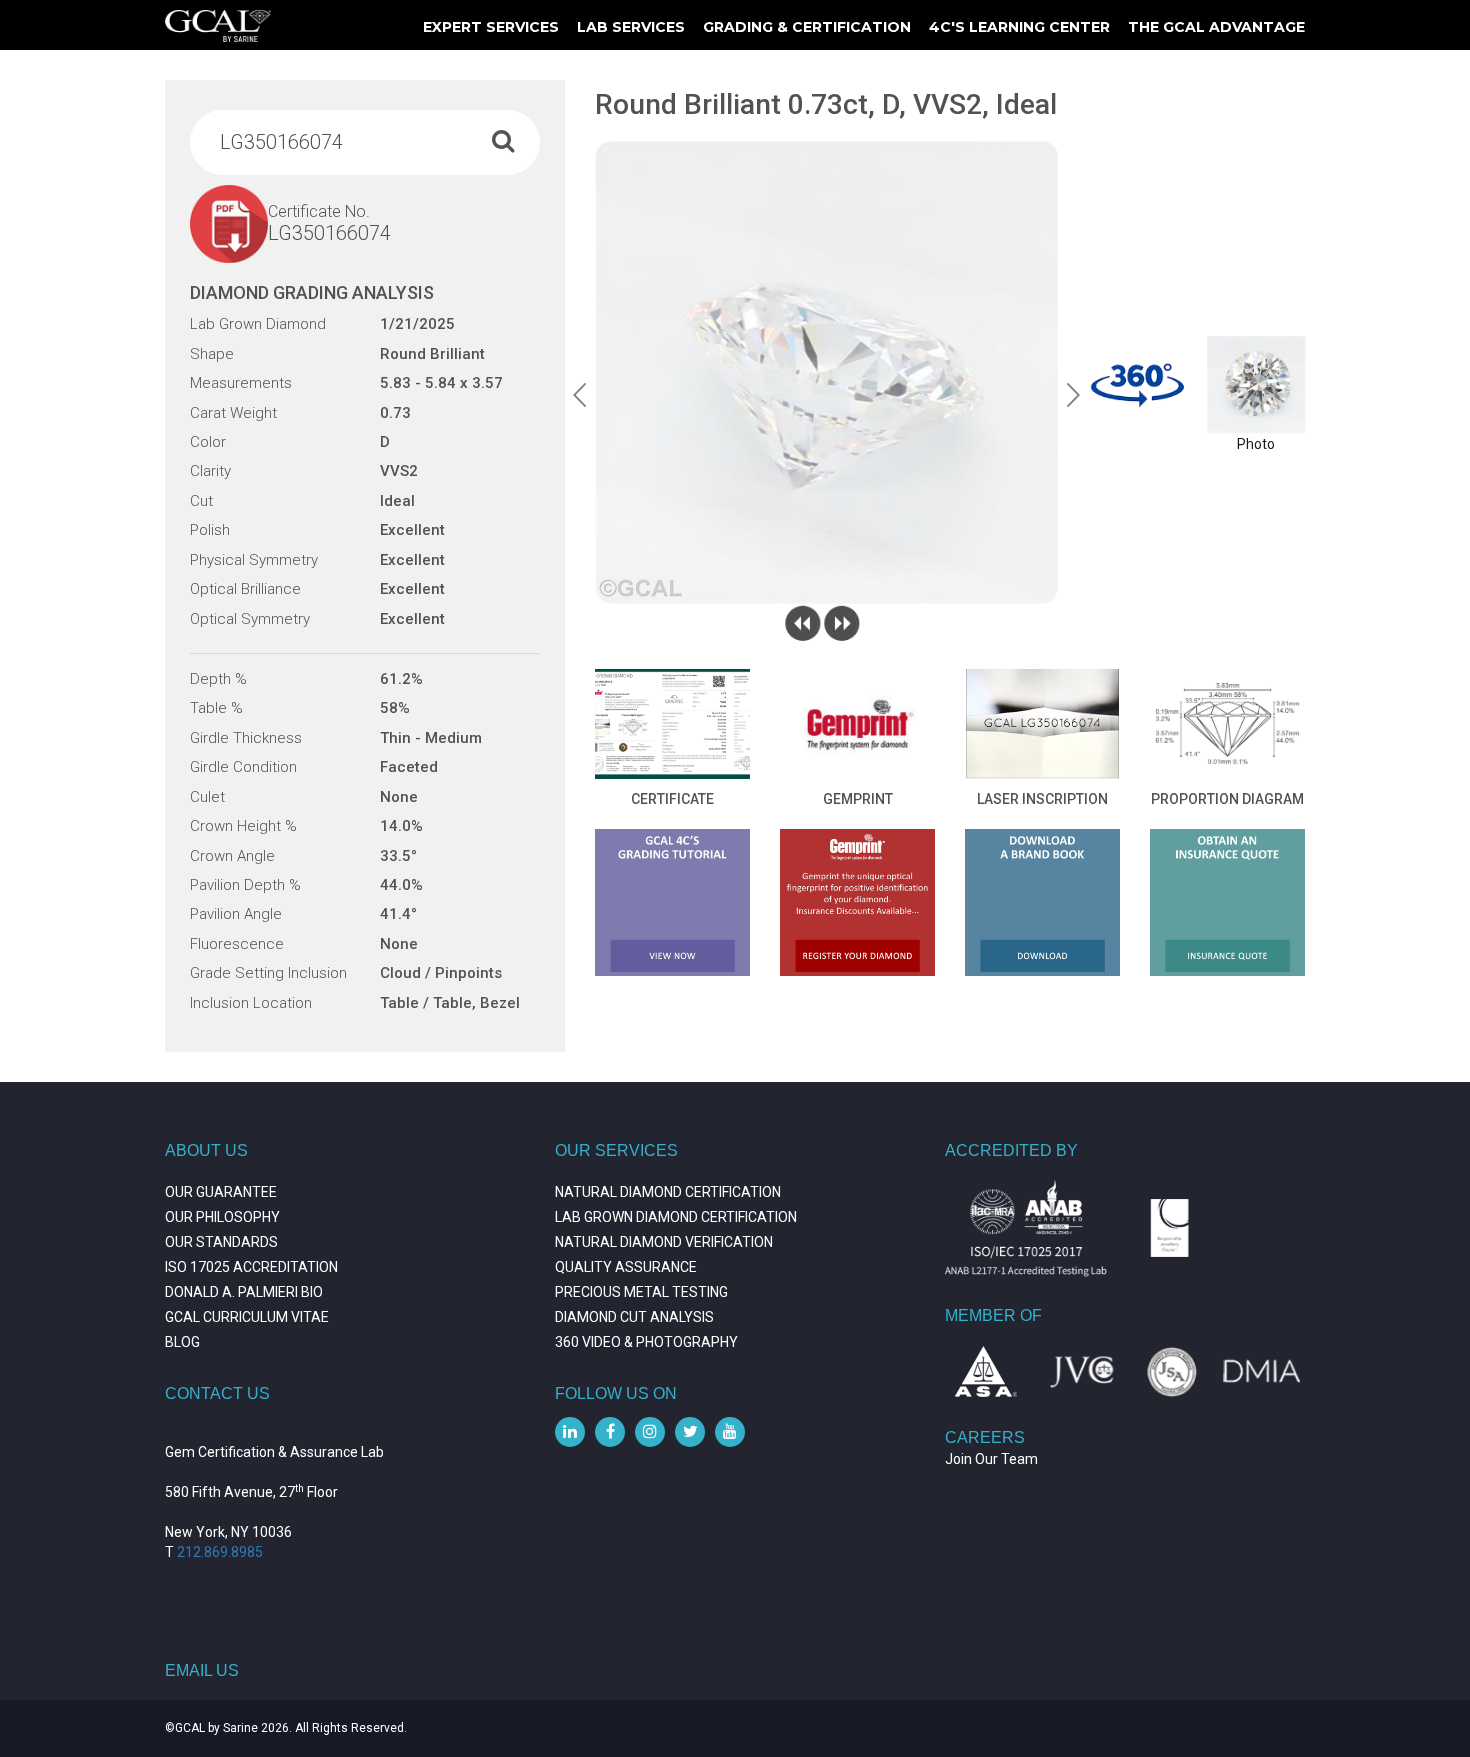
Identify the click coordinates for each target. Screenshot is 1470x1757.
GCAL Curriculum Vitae (247, 1317)
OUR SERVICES (616, 1150)
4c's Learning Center (1019, 27)
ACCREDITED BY (1011, 1150)
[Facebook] (610, 1432)
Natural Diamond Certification (668, 1192)
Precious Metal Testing (641, 1292)
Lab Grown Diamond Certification (676, 1217)
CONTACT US (217, 1393)
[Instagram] (650, 1432)
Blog (182, 1342)
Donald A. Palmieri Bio (244, 1292)
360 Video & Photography (646, 1342)
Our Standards (221, 1242)
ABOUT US (206, 1150)
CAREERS (985, 1437)
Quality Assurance (626, 1267)
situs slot (193, 1612)
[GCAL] (218, 26)
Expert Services (491, 27)
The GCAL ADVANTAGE (1216, 27)
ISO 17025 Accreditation (251, 1267)
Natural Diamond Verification (664, 1242)
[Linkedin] (570, 1432)
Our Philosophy (222, 1217)
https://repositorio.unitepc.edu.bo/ (273, 1582)
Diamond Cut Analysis (634, 1317)
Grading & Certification (807, 27)
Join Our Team (991, 1459)
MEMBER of (993, 1315)
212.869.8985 (220, 1552)
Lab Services (631, 27)
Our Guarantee (221, 1192)
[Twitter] (690, 1432)
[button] (580, 395)
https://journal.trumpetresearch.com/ (283, 1642)
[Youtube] (730, 1432)
